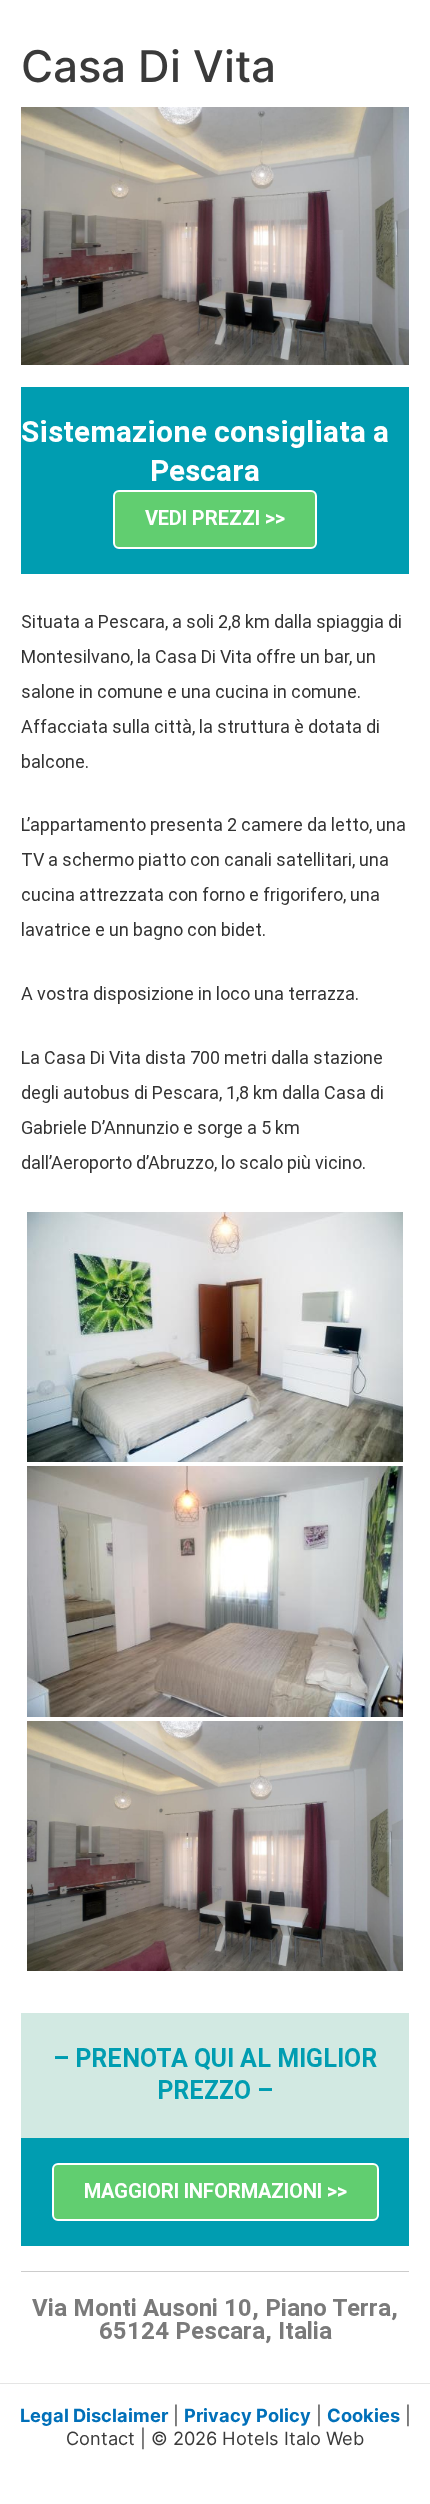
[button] (215, 519)
